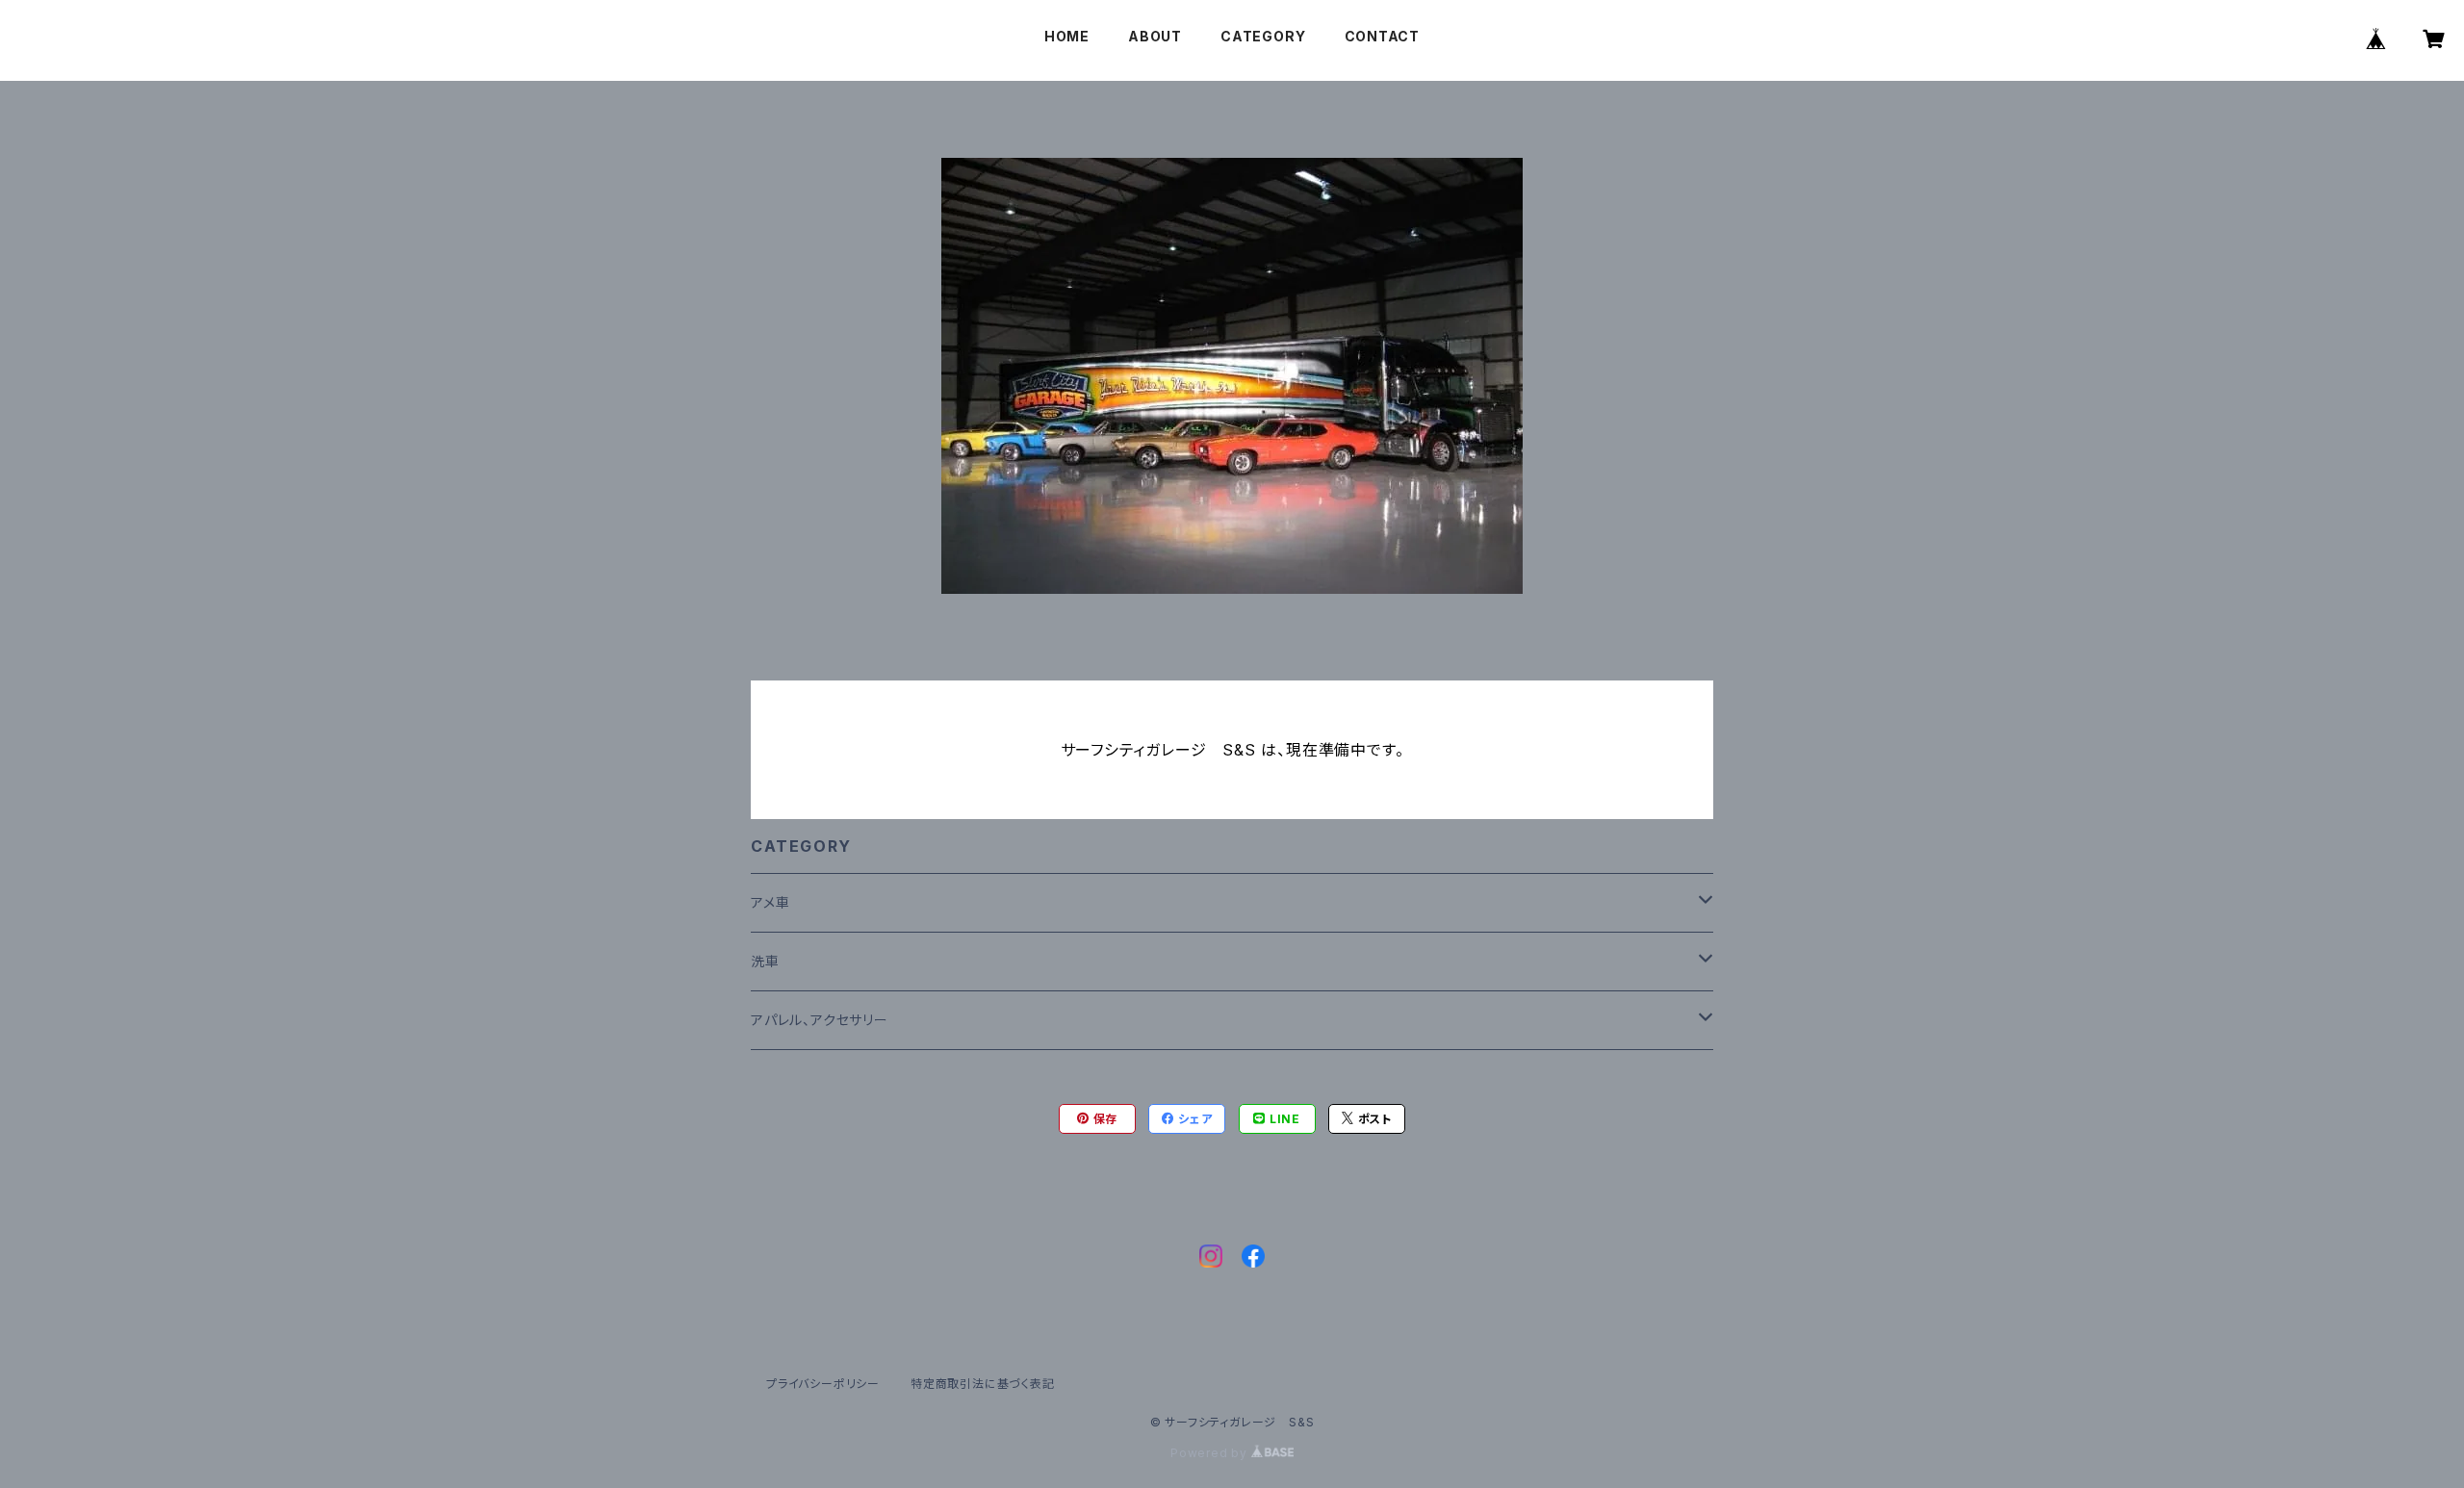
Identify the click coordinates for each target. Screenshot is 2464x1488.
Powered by (1211, 1453)
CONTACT (1383, 36)
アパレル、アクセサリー (820, 1020)
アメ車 (770, 902)
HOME (1067, 36)
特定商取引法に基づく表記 (983, 1384)
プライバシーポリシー (823, 1384)
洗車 (765, 961)
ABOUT (1155, 36)
